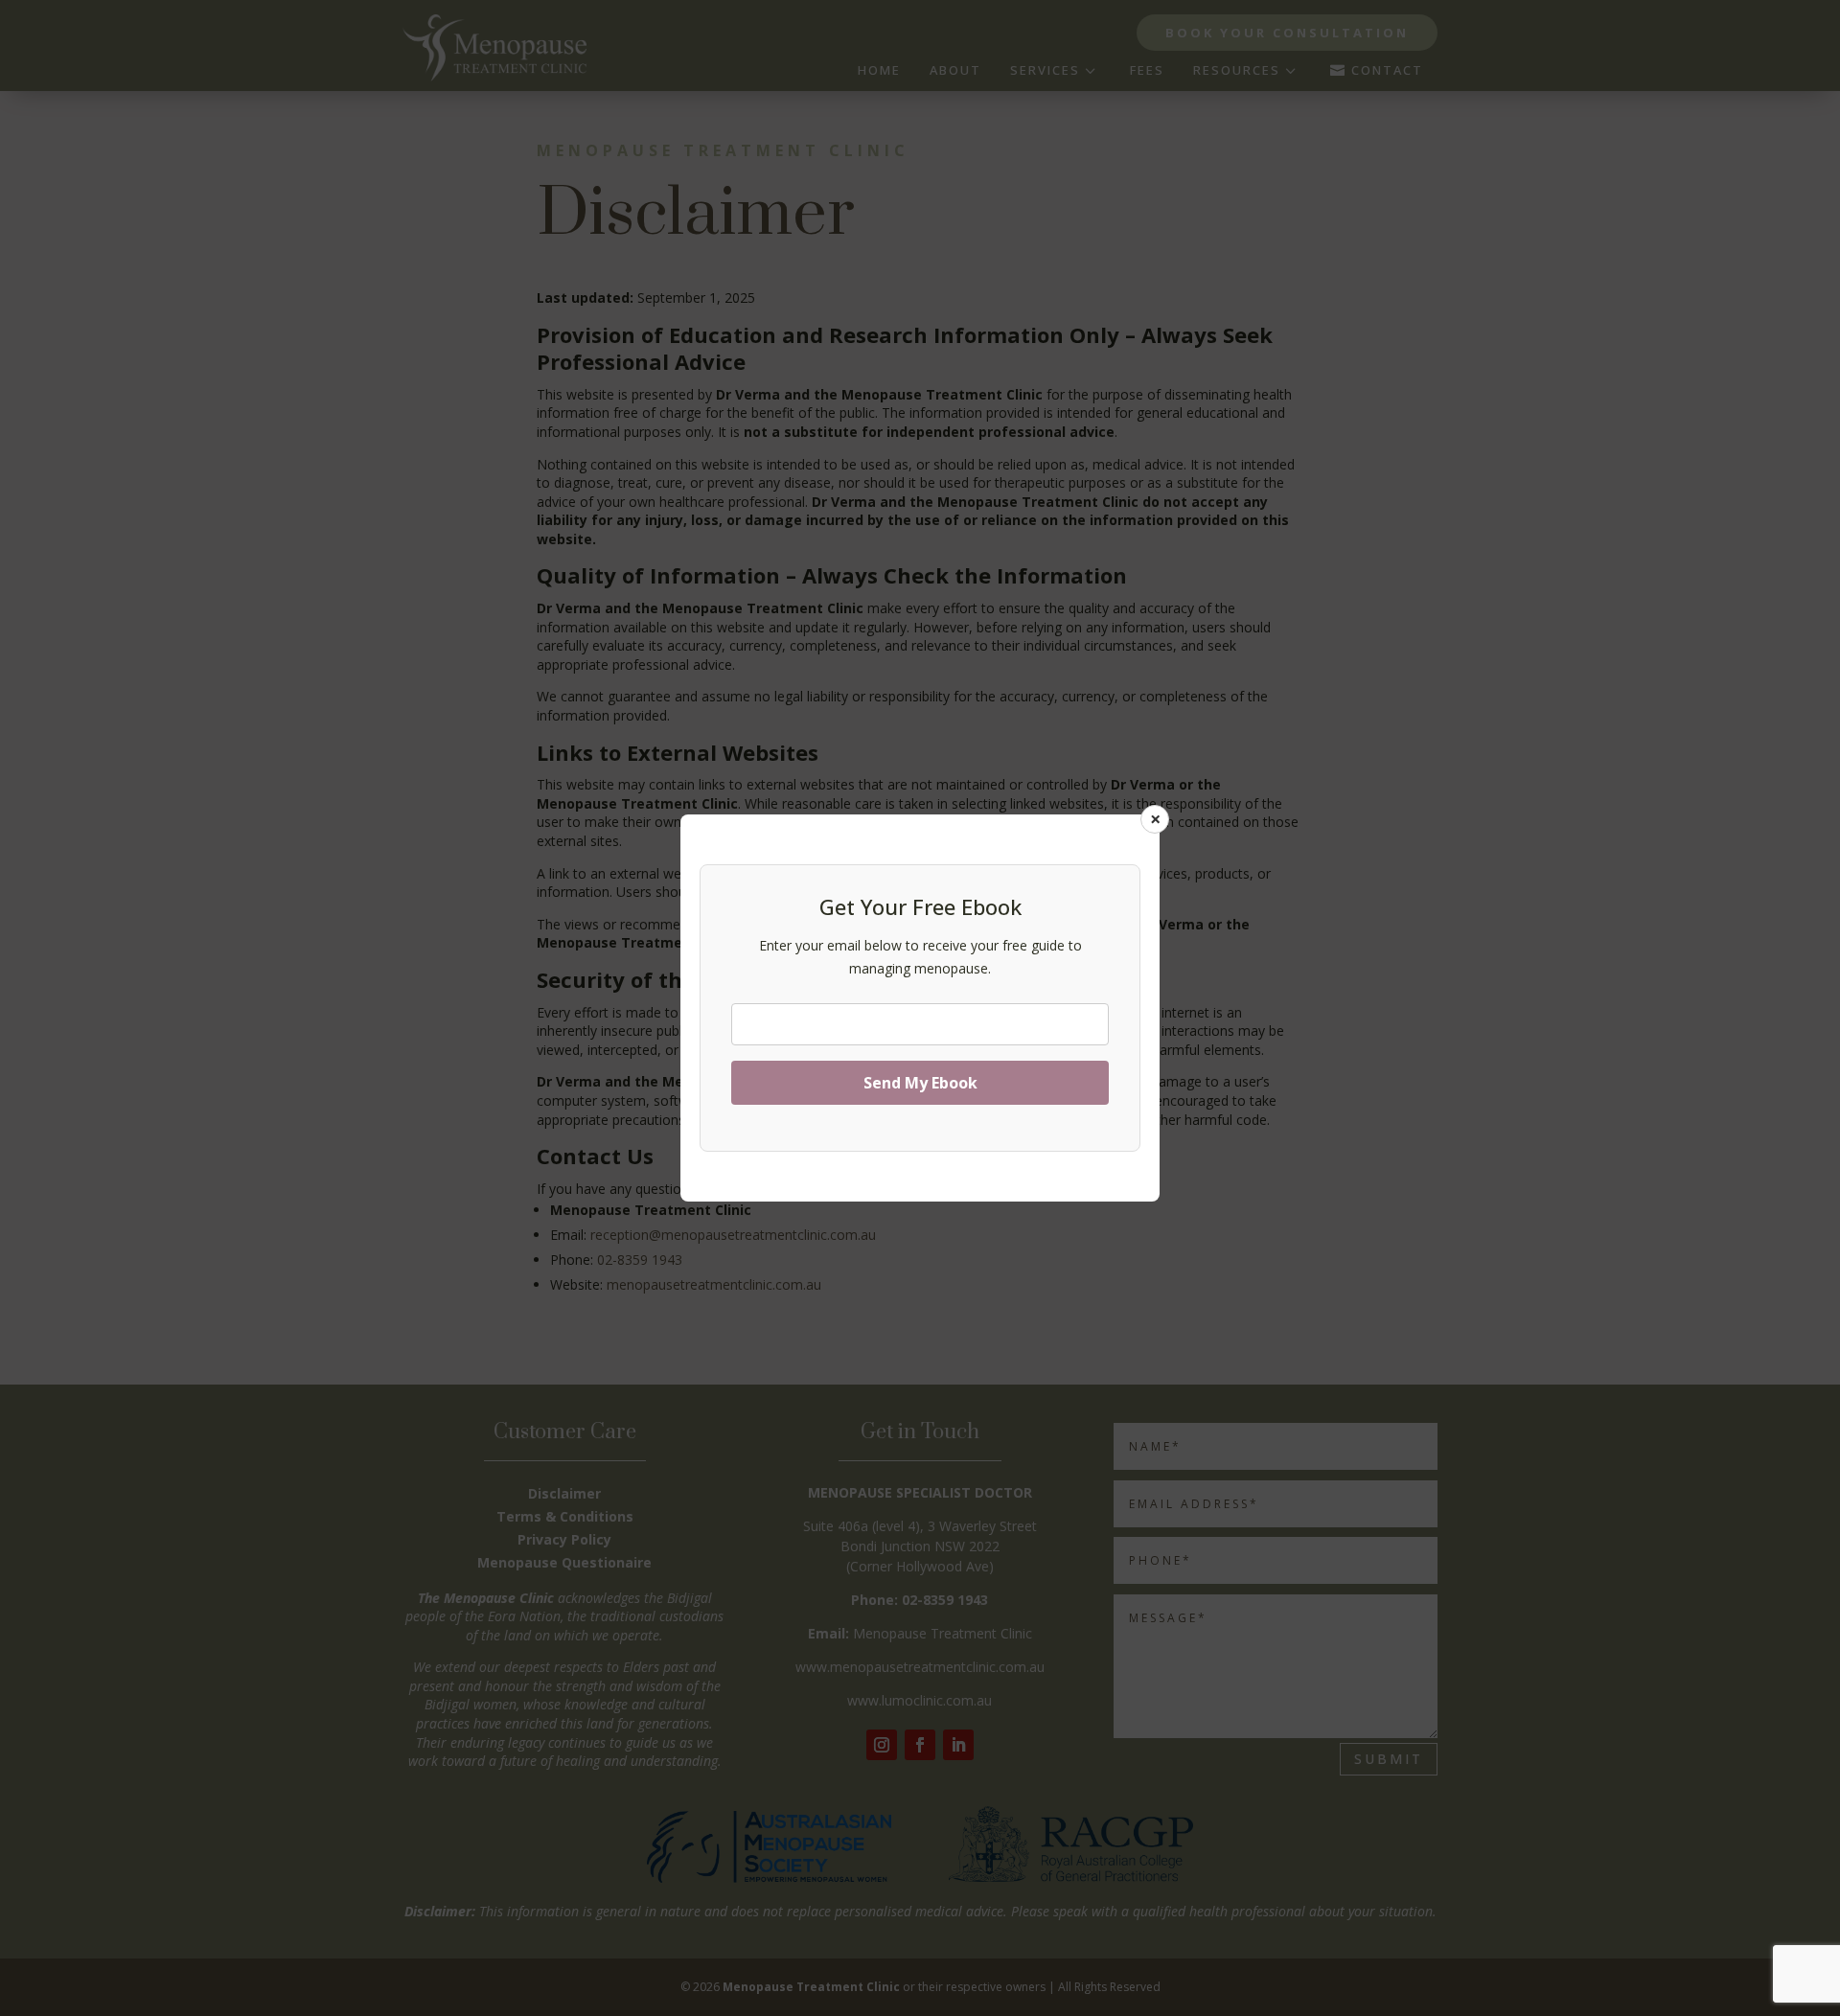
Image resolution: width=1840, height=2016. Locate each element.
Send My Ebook (920, 1083)
